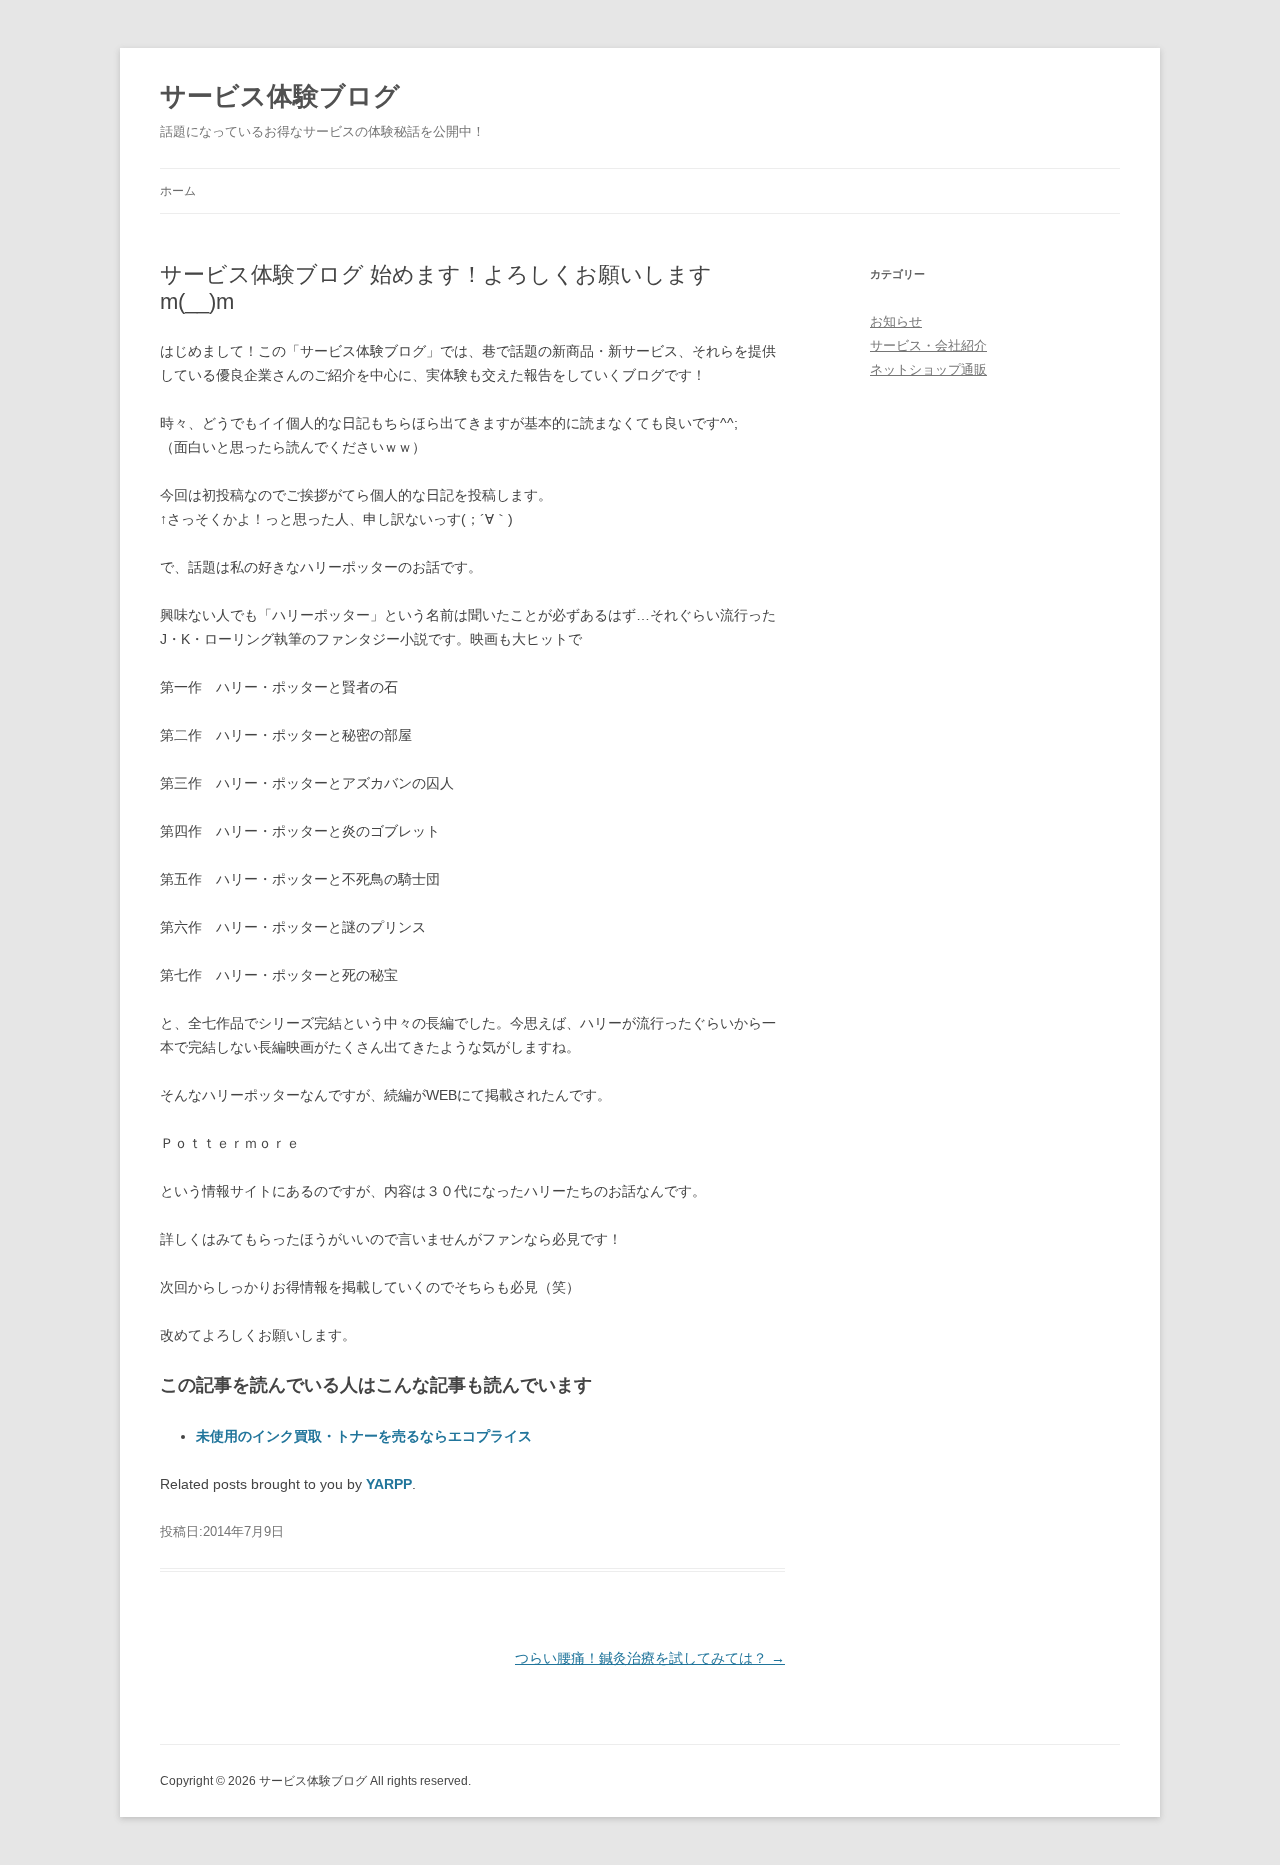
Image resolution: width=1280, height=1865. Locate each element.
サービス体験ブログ (280, 96)
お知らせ (896, 321)
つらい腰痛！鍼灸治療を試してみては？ (650, 1658)
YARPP (389, 1484)
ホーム (178, 191)
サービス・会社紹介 (928, 345)
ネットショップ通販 (928, 369)
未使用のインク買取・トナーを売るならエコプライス (364, 1436)
